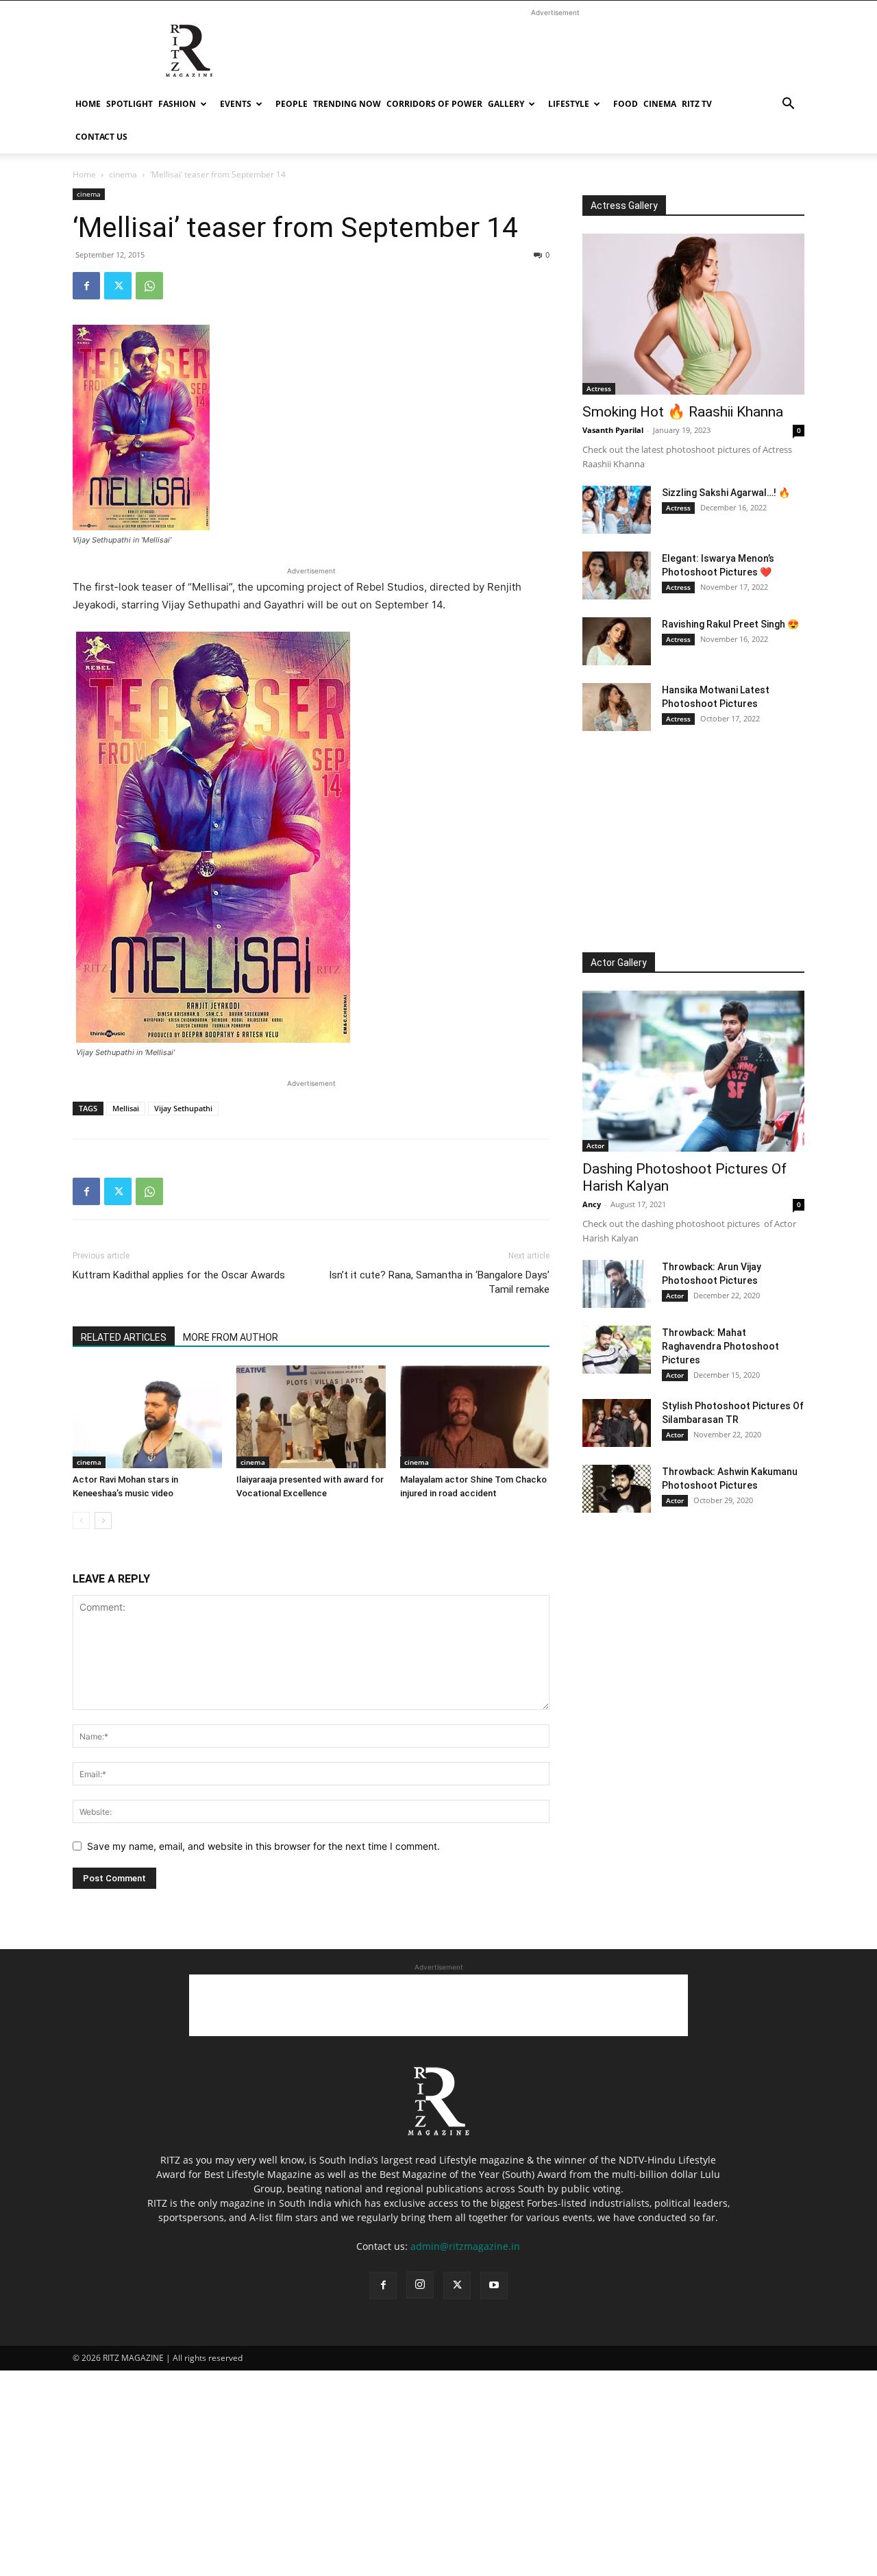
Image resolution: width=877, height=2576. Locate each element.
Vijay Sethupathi (183, 1108)
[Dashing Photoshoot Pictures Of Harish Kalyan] (693, 1071)
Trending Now (347, 104)
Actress (599, 388)
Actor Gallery (619, 963)
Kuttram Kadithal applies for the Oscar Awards (179, 1275)
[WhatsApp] (149, 286)
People (292, 104)
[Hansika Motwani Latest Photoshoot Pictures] (617, 707)
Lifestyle (569, 104)
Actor (595, 1145)
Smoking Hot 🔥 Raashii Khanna (683, 412)
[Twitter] (118, 286)
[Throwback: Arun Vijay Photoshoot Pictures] (617, 1284)
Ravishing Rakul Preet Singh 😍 (730, 624)
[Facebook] (86, 286)
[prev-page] (81, 1521)
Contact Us (101, 137)
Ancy (592, 1204)
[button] (788, 105)
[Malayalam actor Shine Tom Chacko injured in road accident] (475, 1417)
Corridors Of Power (434, 104)
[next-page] (103, 1521)
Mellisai (126, 1108)
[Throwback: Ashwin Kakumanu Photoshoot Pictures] (617, 1489)
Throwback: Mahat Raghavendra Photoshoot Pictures (720, 1346)
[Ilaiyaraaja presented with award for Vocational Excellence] (311, 1417)
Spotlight (129, 104)
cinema (660, 104)
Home (88, 104)
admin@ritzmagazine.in (465, 2246)
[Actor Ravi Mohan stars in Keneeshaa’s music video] (147, 1417)
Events (236, 104)
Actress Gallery (624, 206)
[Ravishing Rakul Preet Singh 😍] (617, 641)
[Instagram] (420, 2285)
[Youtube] (494, 2286)
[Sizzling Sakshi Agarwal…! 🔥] (617, 510)
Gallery (506, 104)
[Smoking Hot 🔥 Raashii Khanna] (693, 314)
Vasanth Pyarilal (613, 430)
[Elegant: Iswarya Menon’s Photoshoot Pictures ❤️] (617, 575)
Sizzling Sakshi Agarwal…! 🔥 (726, 493)
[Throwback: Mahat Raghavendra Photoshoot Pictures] (617, 1350)
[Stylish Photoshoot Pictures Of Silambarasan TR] (617, 1423)
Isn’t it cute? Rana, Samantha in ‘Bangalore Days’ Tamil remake (439, 1282)
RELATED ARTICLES (124, 1337)
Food (626, 104)
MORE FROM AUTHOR (231, 1337)
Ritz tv (697, 104)
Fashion (177, 104)
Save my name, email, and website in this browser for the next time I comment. (263, 1846)
